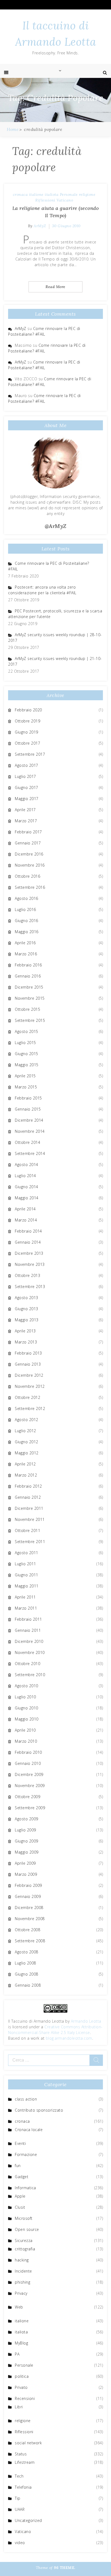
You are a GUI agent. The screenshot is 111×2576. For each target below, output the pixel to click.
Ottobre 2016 (27, 876)
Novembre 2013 (30, 1264)
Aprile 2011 (25, 1597)
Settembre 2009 (30, 1808)
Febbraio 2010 (28, 1752)
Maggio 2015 (27, 1065)
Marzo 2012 (26, 1475)
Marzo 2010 (26, 1741)
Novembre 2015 (30, 998)
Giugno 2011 (27, 1575)
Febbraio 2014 (28, 1231)
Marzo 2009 (26, 1874)
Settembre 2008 (30, 1941)
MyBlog (21, 2343)
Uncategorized (28, 2520)
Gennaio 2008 (28, 1985)
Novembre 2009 (30, 1786)
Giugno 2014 (27, 1187)
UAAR (20, 2509)
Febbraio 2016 (28, 965)
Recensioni (25, 2398)
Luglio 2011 (25, 1564)
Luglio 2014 (25, 1176)
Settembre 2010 (30, 1675)
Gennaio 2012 (28, 1497)
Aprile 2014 (25, 1209)
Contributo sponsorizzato (39, 2110)
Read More (55, 287)
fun (18, 2166)
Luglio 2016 (25, 909)
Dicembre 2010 (29, 1641)
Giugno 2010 (27, 1708)
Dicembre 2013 (29, 1253)
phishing (22, 2282)
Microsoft (24, 2218)
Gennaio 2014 (28, 1242)
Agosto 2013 (27, 1298)
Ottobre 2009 (27, 1797)
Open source (27, 2229)
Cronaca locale (29, 2130)
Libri (19, 2407)
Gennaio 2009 (28, 1896)
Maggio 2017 (27, 799)
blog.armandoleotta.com (69, 2038)
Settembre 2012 (30, 1408)
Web (19, 2307)
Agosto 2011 (27, 1553)
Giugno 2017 (27, 787)
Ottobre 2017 (27, 743)
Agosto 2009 (27, 1819)
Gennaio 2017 (28, 843)
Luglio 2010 (25, 1697)
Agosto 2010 (27, 1686)
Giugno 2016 (27, 921)
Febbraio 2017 (28, 832)
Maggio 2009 (27, 1852)
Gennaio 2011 (28, 1630)
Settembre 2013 (30, 1287)
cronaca (20, 194)
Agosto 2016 (27, 898)
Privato (21, 2387)
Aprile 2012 (25, 1464)
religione (87, 194)
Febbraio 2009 (28, 1885)
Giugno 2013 (27, 1309)
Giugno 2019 (27, 732)
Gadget (22, 2177)
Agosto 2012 (27, 1420)
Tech (19, 2476)
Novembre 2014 (30, 1131)
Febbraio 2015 (28, 1098)
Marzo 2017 (26, 821)
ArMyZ (40, 226)
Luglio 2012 (25, 1431)
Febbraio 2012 (28, 1486)
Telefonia (23, 2487)
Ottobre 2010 (27, 1664)
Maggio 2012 (27, 1453)
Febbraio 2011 (28, 1619)
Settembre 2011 (30, 1542)
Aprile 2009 (25, 1863)
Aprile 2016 (25, 943)
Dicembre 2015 (29, 987)
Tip (18, 2498)
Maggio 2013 (27, 1320)
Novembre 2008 (30, 1919)
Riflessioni (45, 200)
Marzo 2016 (26, 954)
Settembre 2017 (30, 754)
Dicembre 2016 (29, 854)
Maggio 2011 (27, 1586)
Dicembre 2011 (29, 1508)
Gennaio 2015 (28, 1109)
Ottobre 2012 (27, 1397)
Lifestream (25, 2462)
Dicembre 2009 (29, 1774)
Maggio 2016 (27, 932)
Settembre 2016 (30, 887)
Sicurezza (24, 2240)
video (20, 2543)
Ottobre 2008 (27, 1930)
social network (28, 2443)
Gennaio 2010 (28, 1763)
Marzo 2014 (26, 1220)
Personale (69, 194)
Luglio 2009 (25, 1830)
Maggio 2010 (27, 1719)
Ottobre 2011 (27, 1530)
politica (22, 2376)
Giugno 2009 (27, 1841)
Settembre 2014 (30, 1153)
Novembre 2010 (30, 1652)
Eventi (20, 2143)
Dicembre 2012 (29, 1375)
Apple (20, 2196)
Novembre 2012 (30, 1386)
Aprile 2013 (25, 1331)
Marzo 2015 (26, 1087)
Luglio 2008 (25, 1963)
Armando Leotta (86, 2021)
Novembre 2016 (30, 865)
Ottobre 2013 (27, 1275)
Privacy (21, 2293)
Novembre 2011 (30, 1519)
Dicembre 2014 (29, 1120)
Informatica (25, 2188)
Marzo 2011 (26, 1608)
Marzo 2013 (26, 1342)
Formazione (26, 2154)
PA (17, 2354)
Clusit (20, 2207)
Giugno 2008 (27, 1974)
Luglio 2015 (25, 1043)
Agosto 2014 (27, 1165)
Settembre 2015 (30, 1020)
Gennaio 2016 (28, 976)
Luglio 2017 (25, 776)
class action (26, 2099)
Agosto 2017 (27, 765)
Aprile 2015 (25, 1076)
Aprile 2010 (25, 1730)
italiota (52, 194)
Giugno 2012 (27, 1442)
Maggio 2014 (27, 1198)
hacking (22, 2260)
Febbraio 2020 (28, 710)
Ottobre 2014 (27, 1142)
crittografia (25, 2249)
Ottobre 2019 (27, 721)
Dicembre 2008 (29, 1908)
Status (21, 2454)
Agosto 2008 (27, 1952)
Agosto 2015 (27, 1031)
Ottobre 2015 (27, 1009)
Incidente (23, 2271)
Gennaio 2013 (28, 1364)
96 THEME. (65, 2568)
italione (36, 194)
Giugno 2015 (27, 1054)
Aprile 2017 (25, 810)
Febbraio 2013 (28, 1353)
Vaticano (65, 200)
